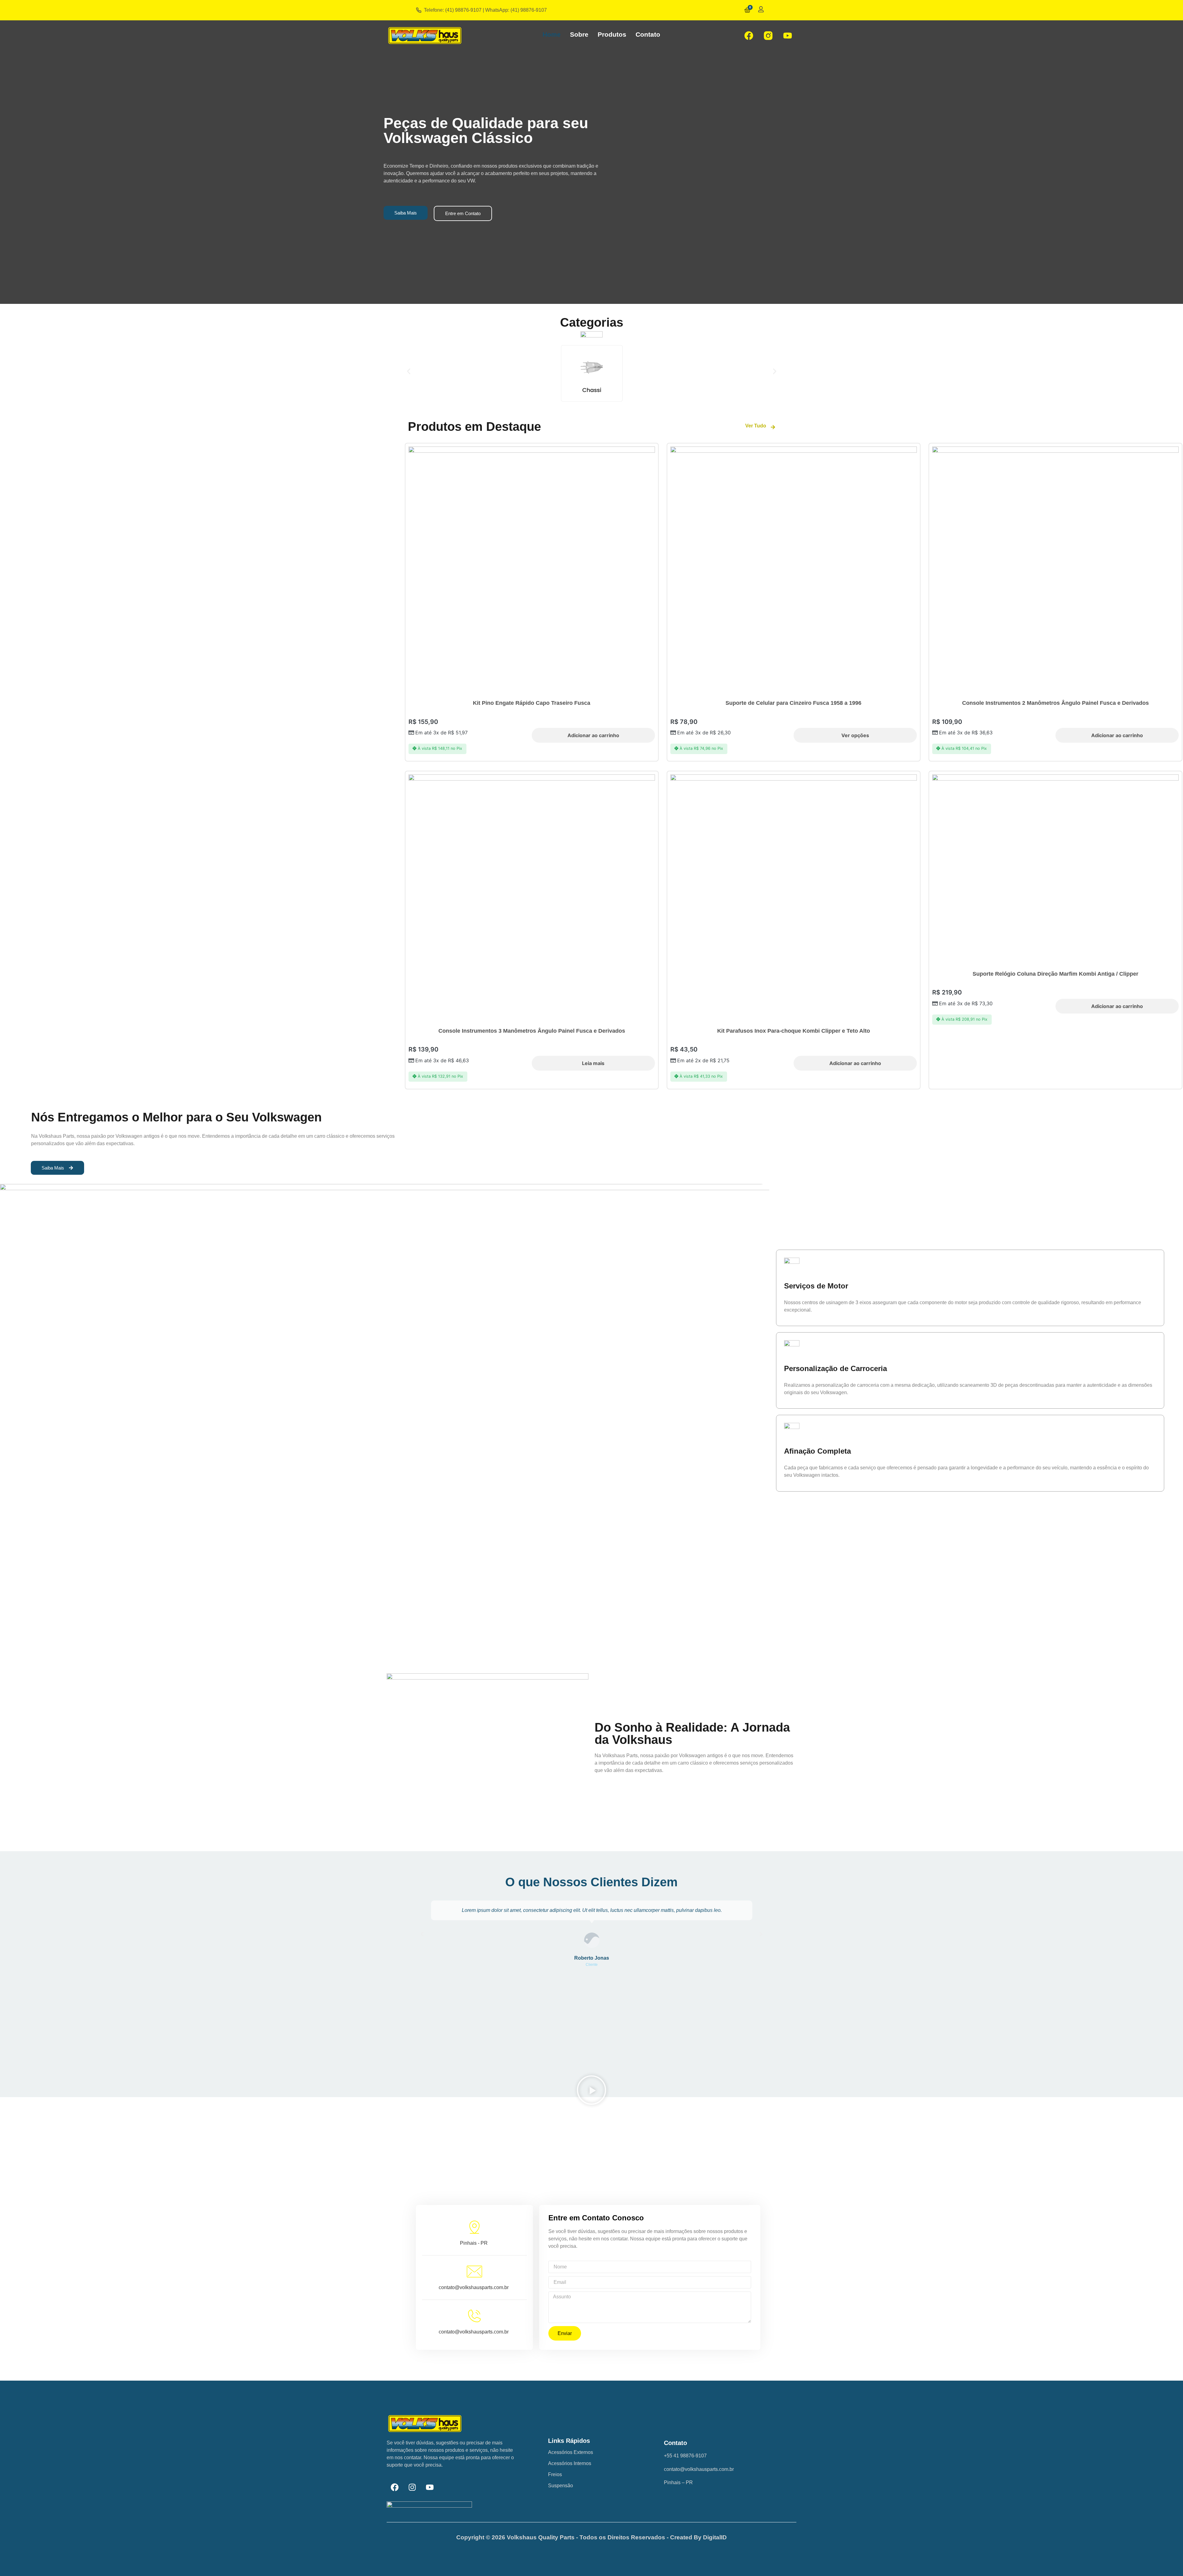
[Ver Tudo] (773, 427)
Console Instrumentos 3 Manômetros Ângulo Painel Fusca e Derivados (532, 1031)
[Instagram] (412, 2487)
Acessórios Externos (571, 2452)
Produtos (612, 34)
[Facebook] (749, 35)
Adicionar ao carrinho (593, 735)
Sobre (579, 34)
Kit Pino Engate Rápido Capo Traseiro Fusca (532, 703)
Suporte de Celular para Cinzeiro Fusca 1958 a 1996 (793, 703)
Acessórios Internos (570, 2463)
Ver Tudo (756, 426)
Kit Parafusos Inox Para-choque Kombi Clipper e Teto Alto (794, 1031)
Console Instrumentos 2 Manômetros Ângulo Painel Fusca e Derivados (1055, 703)
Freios (555, 2474)
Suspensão (561, 2486)
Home (552, 34)
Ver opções (855, 735)
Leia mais (593, 1063)
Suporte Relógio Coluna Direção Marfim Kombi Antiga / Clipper (1055, 974)
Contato (648, 34)
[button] (409, 371)
